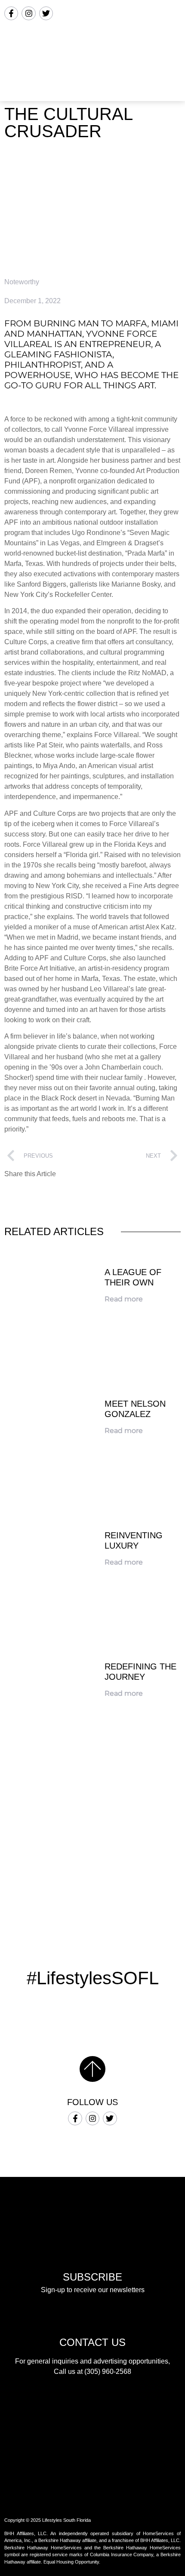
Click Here (92, 1892)
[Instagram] (28, 13)
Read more (124, 1299)
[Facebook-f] (11, 13)
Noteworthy (22, 282)
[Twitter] (46, 13)
